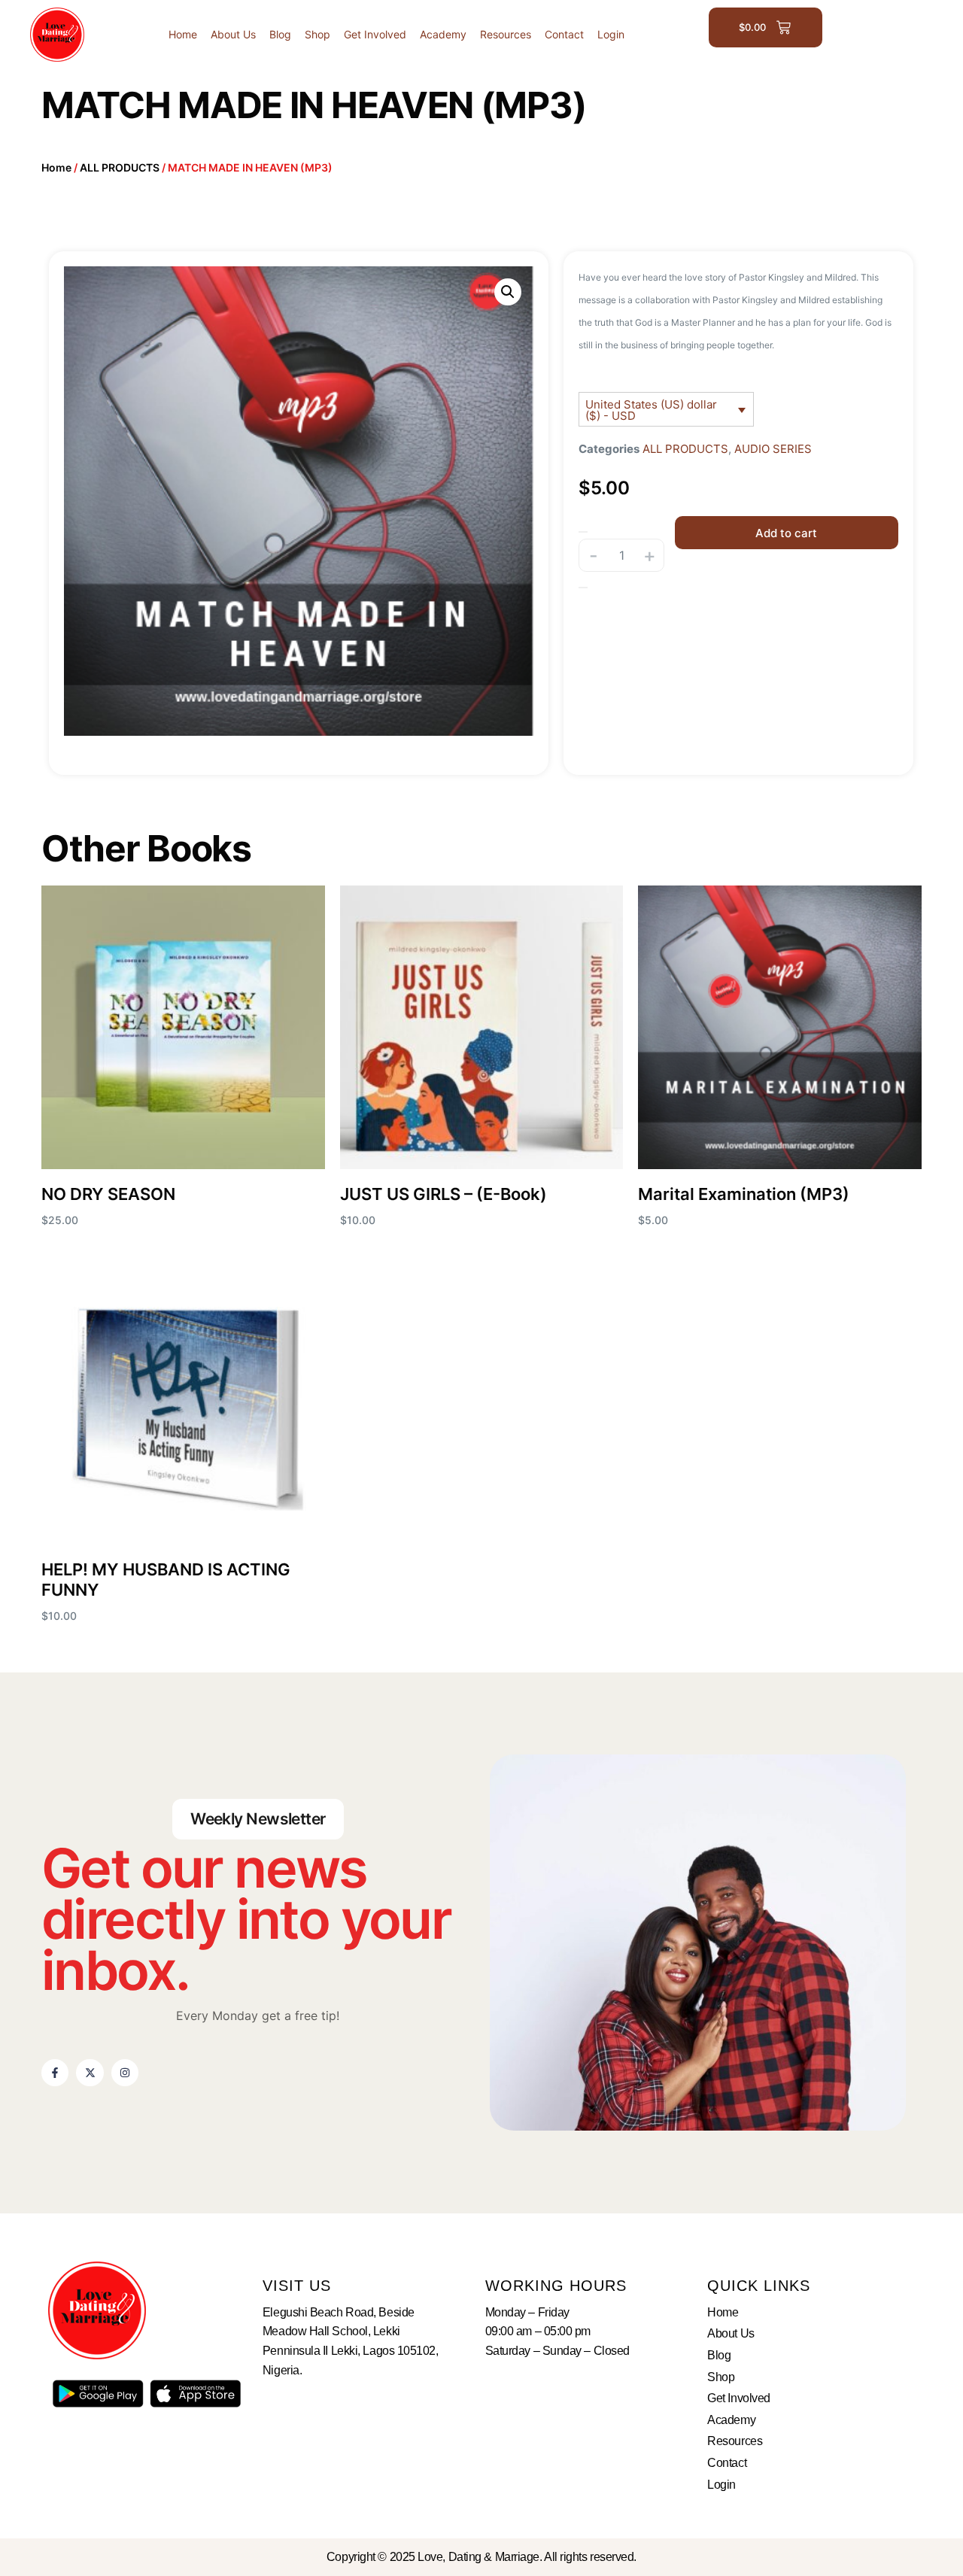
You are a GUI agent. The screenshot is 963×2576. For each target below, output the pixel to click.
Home (183, 34)
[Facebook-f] (55, 2073)
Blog (280, 34)
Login (611, 34)
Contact (564, 34)
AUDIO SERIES (773, 449)
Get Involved (375, 34)
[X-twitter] (90, 2073)
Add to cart (786, 533)
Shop (317, 34)
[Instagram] (125, 2073)
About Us (233, 34)
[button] (508, 292)
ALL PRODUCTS (120, 167)
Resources (506, 34)
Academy (443, 34)
